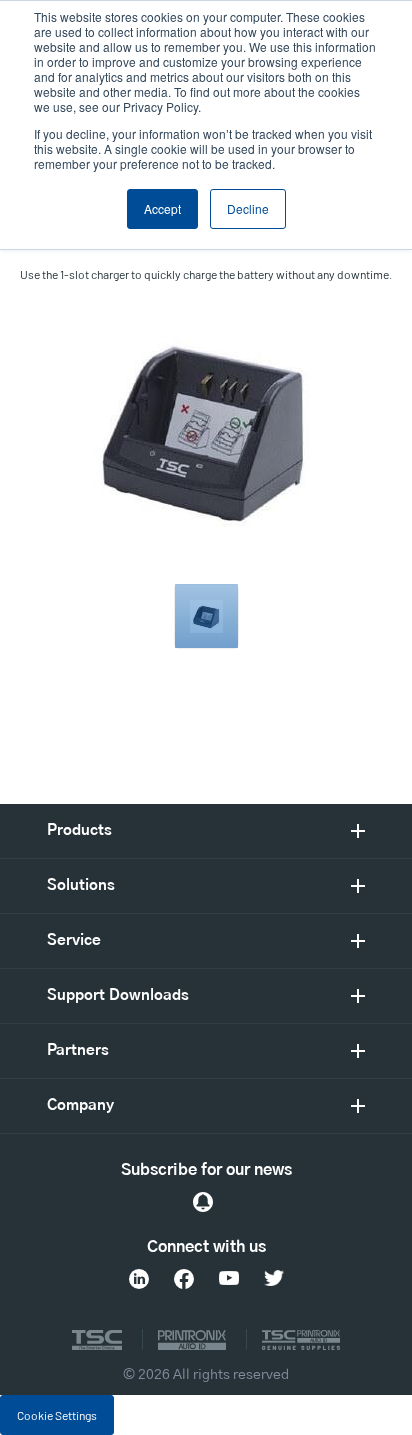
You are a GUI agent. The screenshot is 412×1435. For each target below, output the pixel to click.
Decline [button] (248, 208)
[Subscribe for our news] (203, 1202)
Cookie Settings (57, 1415)
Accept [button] (162, 208)
